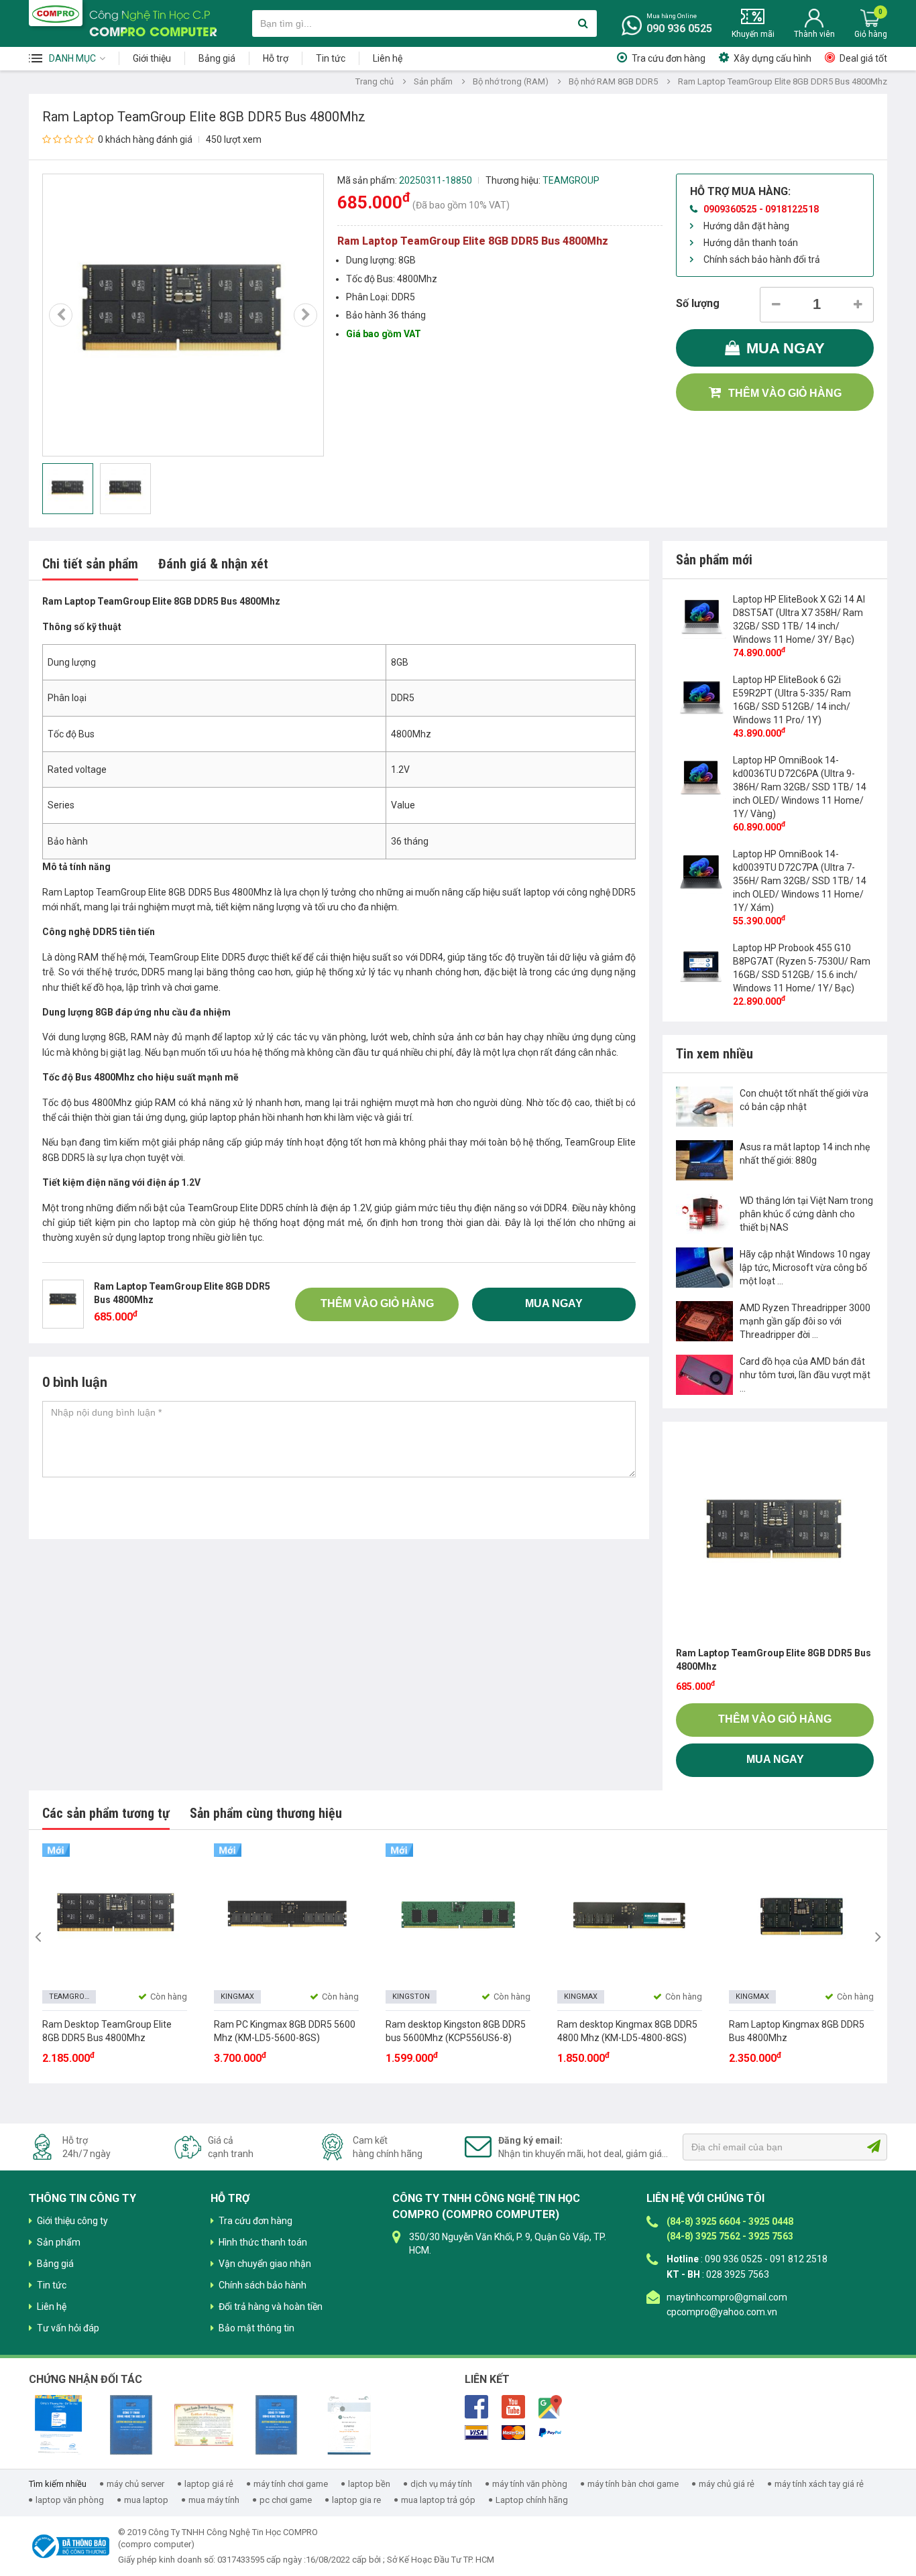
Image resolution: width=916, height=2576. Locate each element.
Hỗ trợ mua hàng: (740, 191)
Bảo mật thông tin (256, 2328)
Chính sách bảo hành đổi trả (762, 259)
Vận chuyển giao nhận (265, 2264)
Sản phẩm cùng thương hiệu (266, 1813)
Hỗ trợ (276, 58)
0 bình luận (75, 1382)
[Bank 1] (476, 2433)
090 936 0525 (679, 28)
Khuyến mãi (753, 34)
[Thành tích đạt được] (204, 2425)
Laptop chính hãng (532, 2500)
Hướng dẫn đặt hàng (746, 226)
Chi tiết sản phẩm (90, 564)
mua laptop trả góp (438, 2500)
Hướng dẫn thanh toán (751, 243)
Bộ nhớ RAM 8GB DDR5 (613, 81)
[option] (183, 315)
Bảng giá (217, 58)
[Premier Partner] (349, 2425)
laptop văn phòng (70, 2500)
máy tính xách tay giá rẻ (819, 2484)
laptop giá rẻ (209, 2484)
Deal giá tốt (863, 58)
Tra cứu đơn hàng (669, 58)
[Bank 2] (513, 2433)
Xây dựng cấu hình (772, 58)
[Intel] (58, 2425)
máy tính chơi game (291, 2484)
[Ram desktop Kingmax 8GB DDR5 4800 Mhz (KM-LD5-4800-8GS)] (630, 1916)
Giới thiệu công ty (72, 2221)
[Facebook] (476, 2406)
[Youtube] (513, 2406)
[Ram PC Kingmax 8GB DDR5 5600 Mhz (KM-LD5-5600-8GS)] (286, 1916)
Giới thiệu (152, 58)
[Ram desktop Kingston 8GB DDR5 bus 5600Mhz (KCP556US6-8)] (458, 1916)
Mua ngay (786, 348)
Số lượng (698, 303)
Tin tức (331, 58)
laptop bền (369, 2484)
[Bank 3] (550, 2433)
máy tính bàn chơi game (633, 2484)
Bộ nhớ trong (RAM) (511, 81)
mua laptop (146, 2500)
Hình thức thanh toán (263, 2242)
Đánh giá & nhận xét (213, 564)
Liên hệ (388, 58)
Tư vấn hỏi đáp (68, 2328)
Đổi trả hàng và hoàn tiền (271, 2307)
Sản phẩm (433, 81)
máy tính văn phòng (530, 2484)
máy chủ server (135, 2484)
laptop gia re (356, 2500)
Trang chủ (375, 81)
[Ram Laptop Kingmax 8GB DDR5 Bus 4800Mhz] (801, 1916)
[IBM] (131, 2425)
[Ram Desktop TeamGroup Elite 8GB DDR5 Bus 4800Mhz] (115, 1916)
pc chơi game (286, 2500)
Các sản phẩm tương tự (106, 1813)
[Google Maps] (550, 2406)
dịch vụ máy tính (441, 2484)
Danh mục (72, 58)
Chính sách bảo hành (263, 2285)
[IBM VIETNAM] (276, 2425)
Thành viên (814, 34)
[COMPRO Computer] (56, 13)
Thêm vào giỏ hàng (785, 393)
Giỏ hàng (871, 34)
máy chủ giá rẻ (727, 2484)
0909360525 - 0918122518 (761, 209)
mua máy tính (214, 2500)
